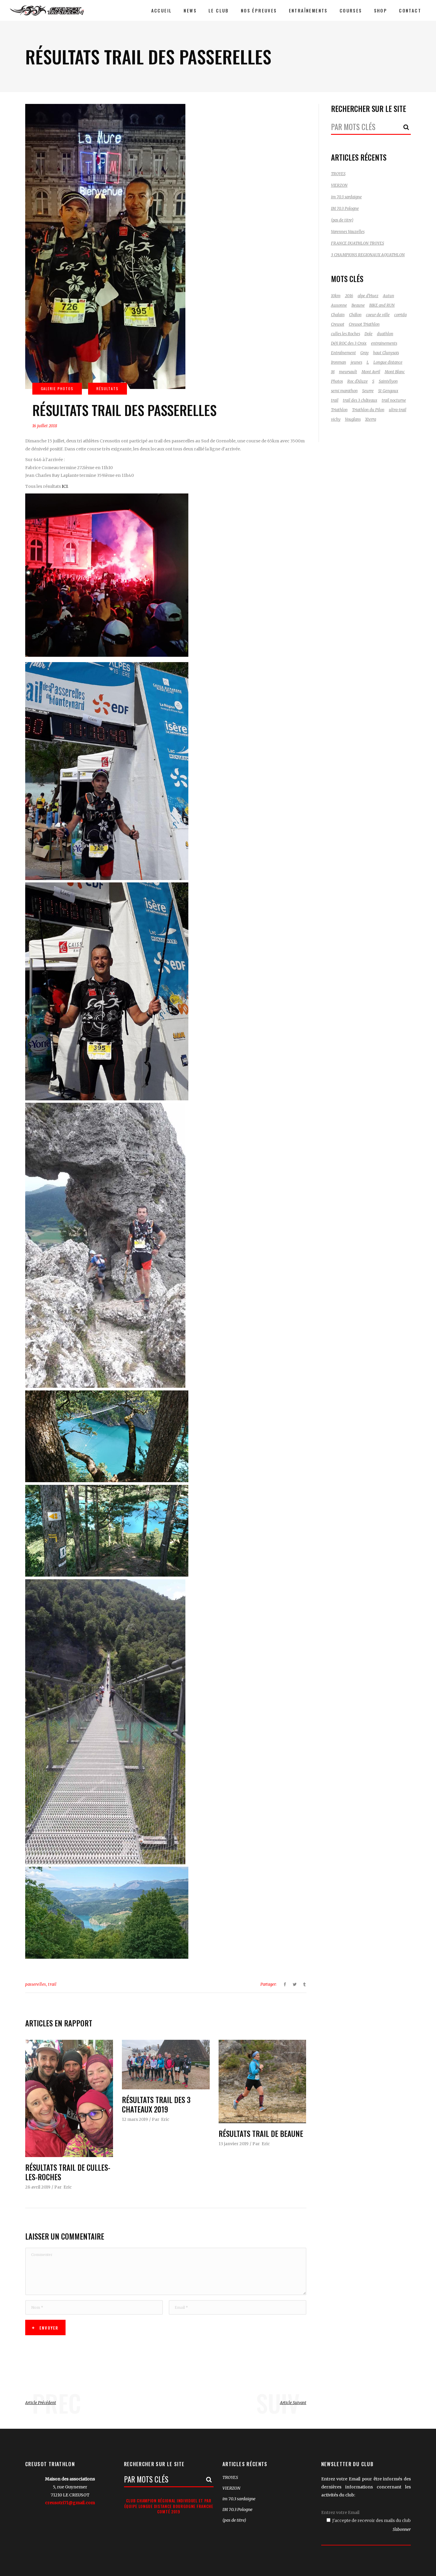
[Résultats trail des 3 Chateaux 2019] (166, 2064)
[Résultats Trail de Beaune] (262, 2081)
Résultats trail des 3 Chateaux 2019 (156, 2105)
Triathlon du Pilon (368, 410)
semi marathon (344, 391)
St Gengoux (388, 391)
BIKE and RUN (382, 305)
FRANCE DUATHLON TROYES (358, 243)
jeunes (356, 362)
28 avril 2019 (38, 2187)
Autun (389, 296)
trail (52, 1984)
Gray (365, 353)
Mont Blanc (395, 372)
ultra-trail (398, 410)
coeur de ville (378, 315)
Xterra (371, 419)
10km (336, 296)
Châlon (355, 315)
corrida (400, 315)
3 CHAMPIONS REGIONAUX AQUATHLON (368, 255)
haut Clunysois (386, 353)
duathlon (385, 334)
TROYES (338, 174)
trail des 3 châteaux (360, 400)
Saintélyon (388, 381)
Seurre (368, 391)
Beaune (358, 305)
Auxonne (339, 305)
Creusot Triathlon (364, 324)
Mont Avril (371, 372)
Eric (68, 2187)
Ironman (339, 362)
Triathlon (339, 410)
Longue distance (388, 362)
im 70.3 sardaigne (346, 197)
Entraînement (343, 353)
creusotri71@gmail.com (70, 2503)
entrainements (384, 343)
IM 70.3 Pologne (345, 209)
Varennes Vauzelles (348, 232)
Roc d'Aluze (358, 381)
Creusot (338, 324)
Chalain (338, 315)
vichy (336, 419)
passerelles (36, 1984)
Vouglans (353, 419)
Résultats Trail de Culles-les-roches (68, 2172)
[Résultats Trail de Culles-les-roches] (69, 2098)
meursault (348, 372)
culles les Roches (346, 334)
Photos (337, 381)
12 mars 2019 (135, 2119)
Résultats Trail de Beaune (261, 2133)
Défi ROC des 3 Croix (349, 343)
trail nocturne (394, 400)
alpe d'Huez (368, 296)
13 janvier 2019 (234, 2144)
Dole (369, 334)
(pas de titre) (342, 220)
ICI (65, 486)
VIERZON (339, 185)
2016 (349, 296)
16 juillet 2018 (45, 426)
